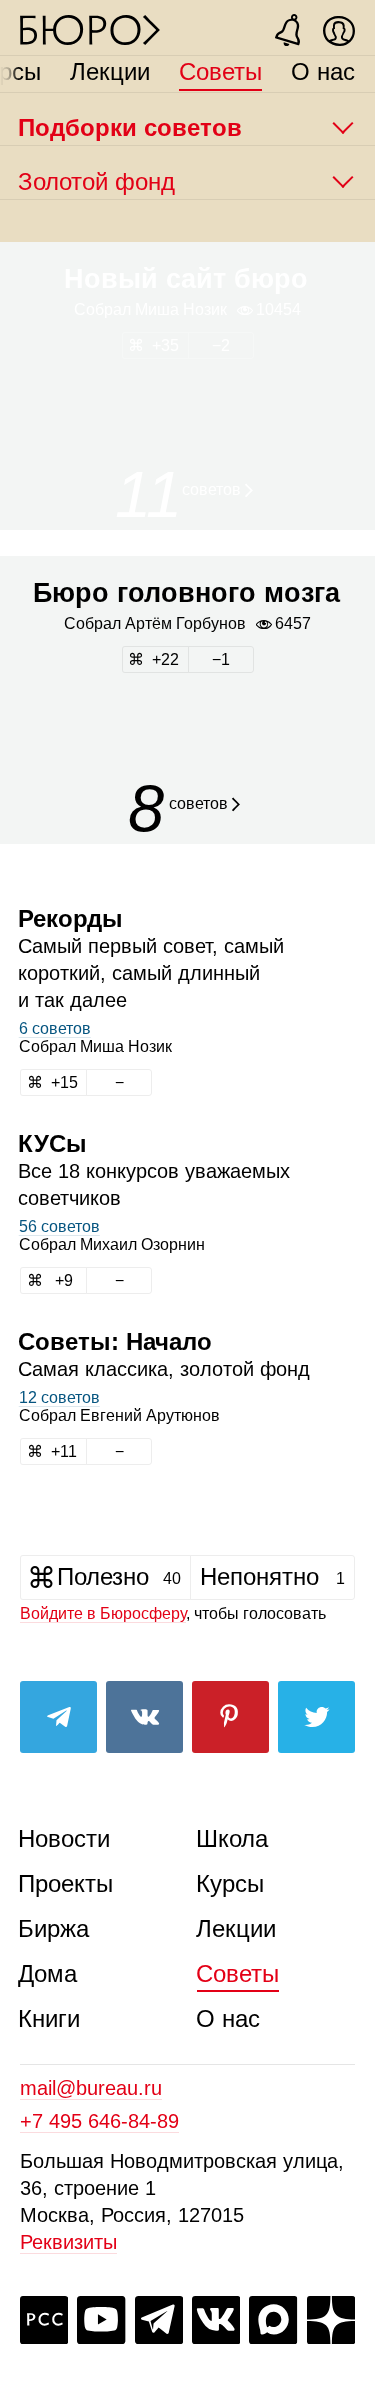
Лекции (110, 71)
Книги (49, 2018)
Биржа (53, 1928)
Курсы (230, 1883)
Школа (232, 1838)
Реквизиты (68, 2242)
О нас (323, 71)
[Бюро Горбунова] (90, 29)
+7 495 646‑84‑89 (99, 2121)
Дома (47, 1973)
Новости (64, 1838)
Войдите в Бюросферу (103, 1613)
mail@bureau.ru (91, 2088)
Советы (220, 71)
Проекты (65, 1883)
